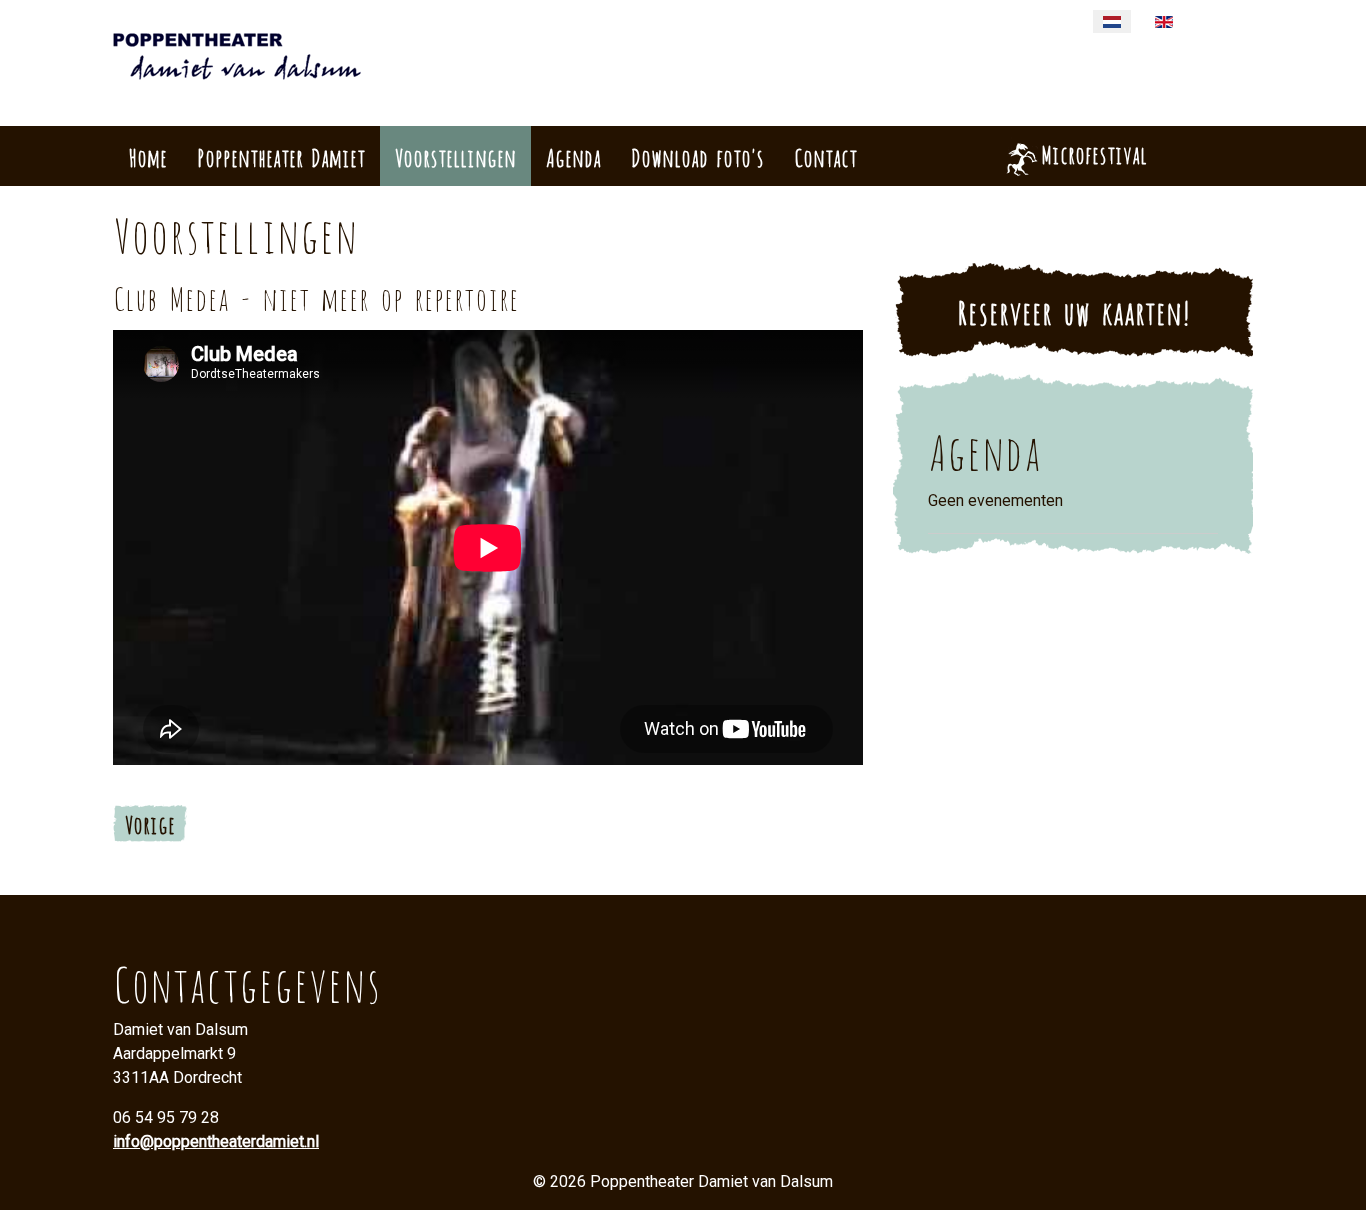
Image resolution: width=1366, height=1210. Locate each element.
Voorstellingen (455, 155)
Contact (825, 155)
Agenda (573, 155)
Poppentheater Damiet (281, 155)
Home (147, 155)
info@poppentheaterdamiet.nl (216, 1141)
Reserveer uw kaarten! (1073, 310)
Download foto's (697, 155)
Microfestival (1094, 152)
